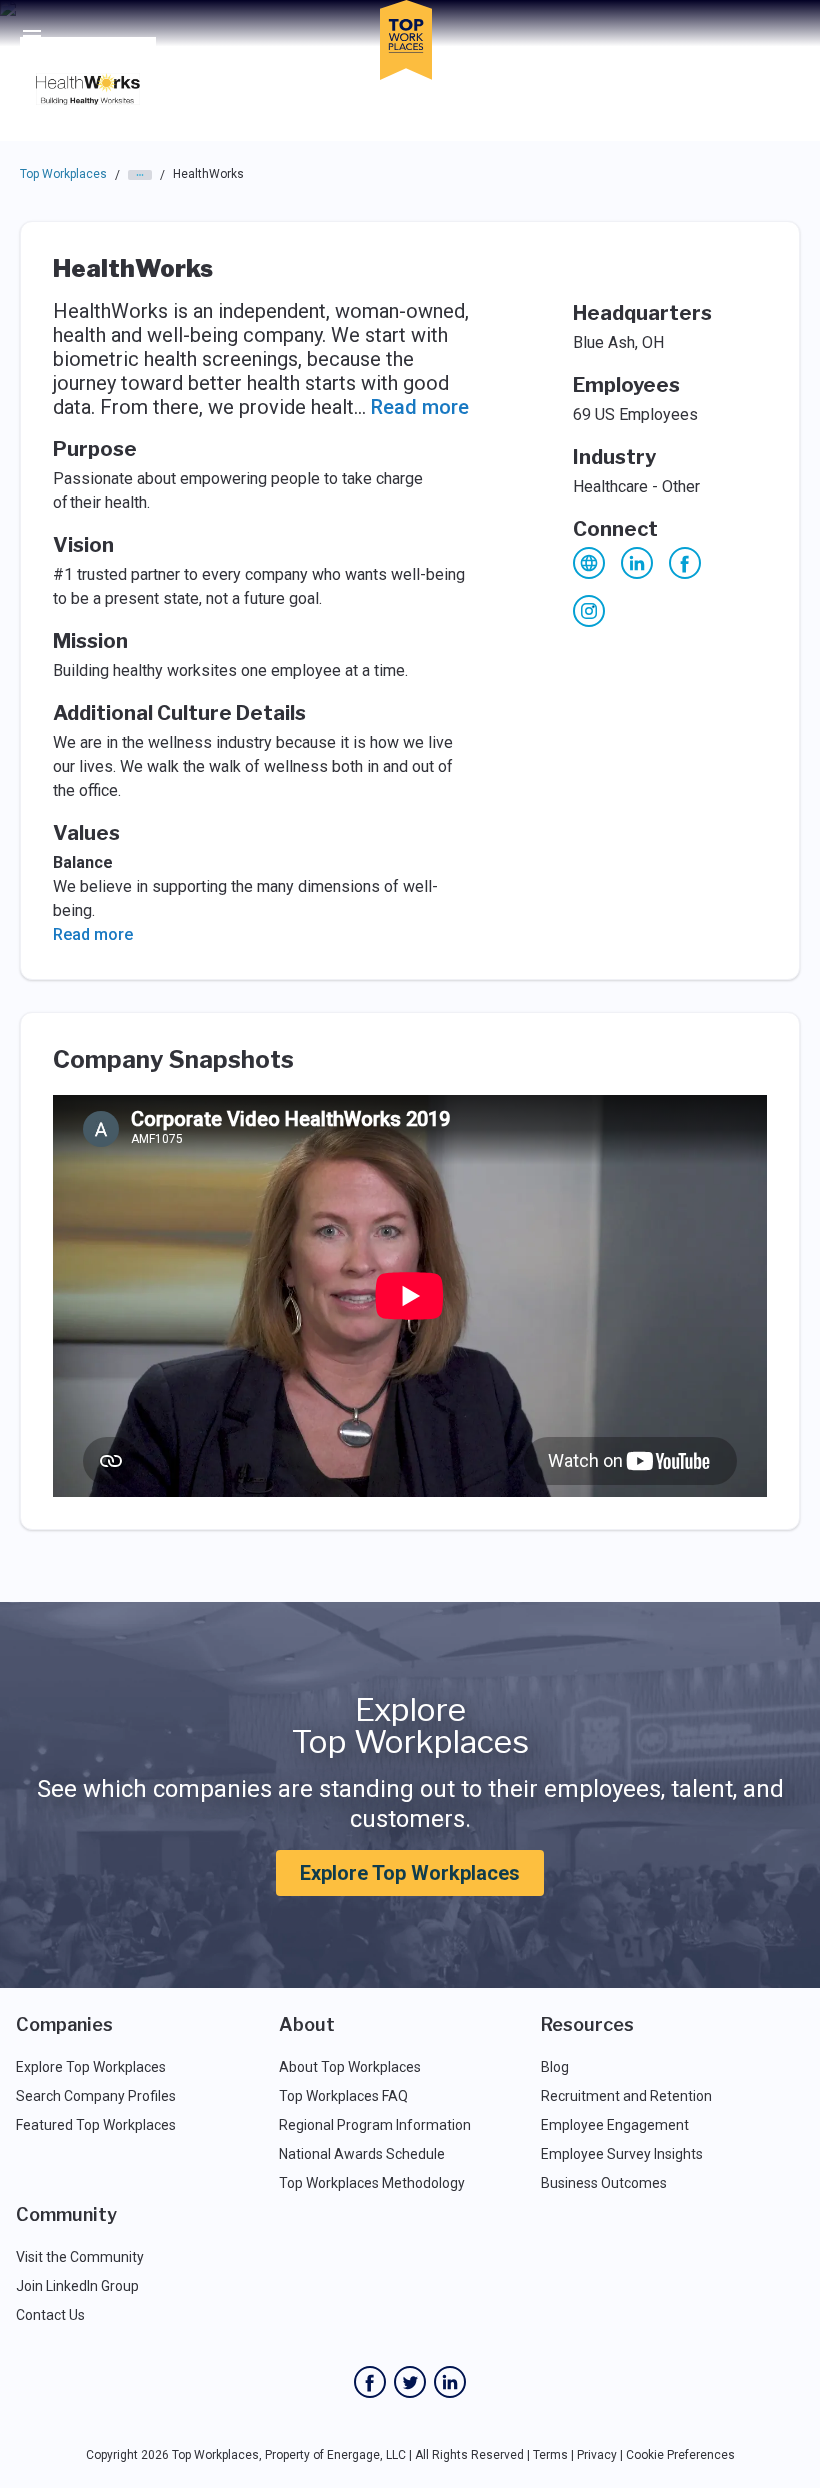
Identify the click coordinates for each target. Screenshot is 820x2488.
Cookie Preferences (680, 2455)
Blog (555, 2067)
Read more (420, 407)
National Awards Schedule (362, 2154)
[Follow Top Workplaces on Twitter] (410, 2382)
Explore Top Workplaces (410, 1873)
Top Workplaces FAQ (343, 2096)
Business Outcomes (604, 2183)
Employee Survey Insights (622, 2154)
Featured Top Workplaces (96, 2125)
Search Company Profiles (96, 2096)
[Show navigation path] (140, 175)
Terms (550, 2455)
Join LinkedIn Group (77, 2286)
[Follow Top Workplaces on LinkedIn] (450, 2382)
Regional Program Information (375, 2125)
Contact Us (50, 2315)
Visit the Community (80, 2257)
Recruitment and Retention (626, 2096)
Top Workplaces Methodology (372, 2183)
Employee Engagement (615, 2125)
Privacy (597, 2455)
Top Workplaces (63, 174)
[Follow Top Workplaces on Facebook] (370, 2382)
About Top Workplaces (350, 2067)
